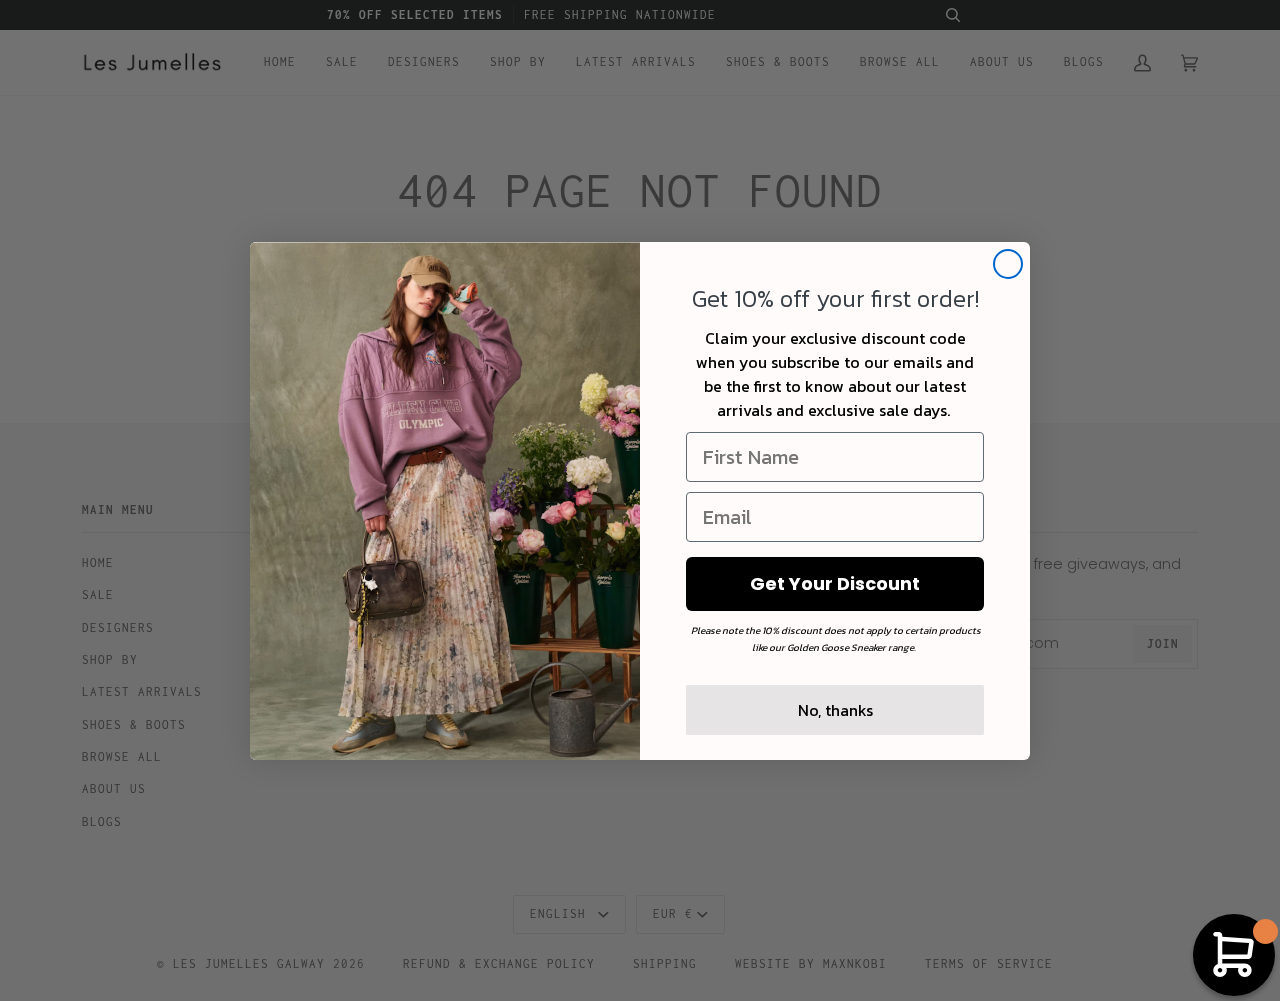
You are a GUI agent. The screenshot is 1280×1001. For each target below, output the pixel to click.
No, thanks (835, 710)
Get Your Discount (835, 583)
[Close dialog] (1008, 264)
